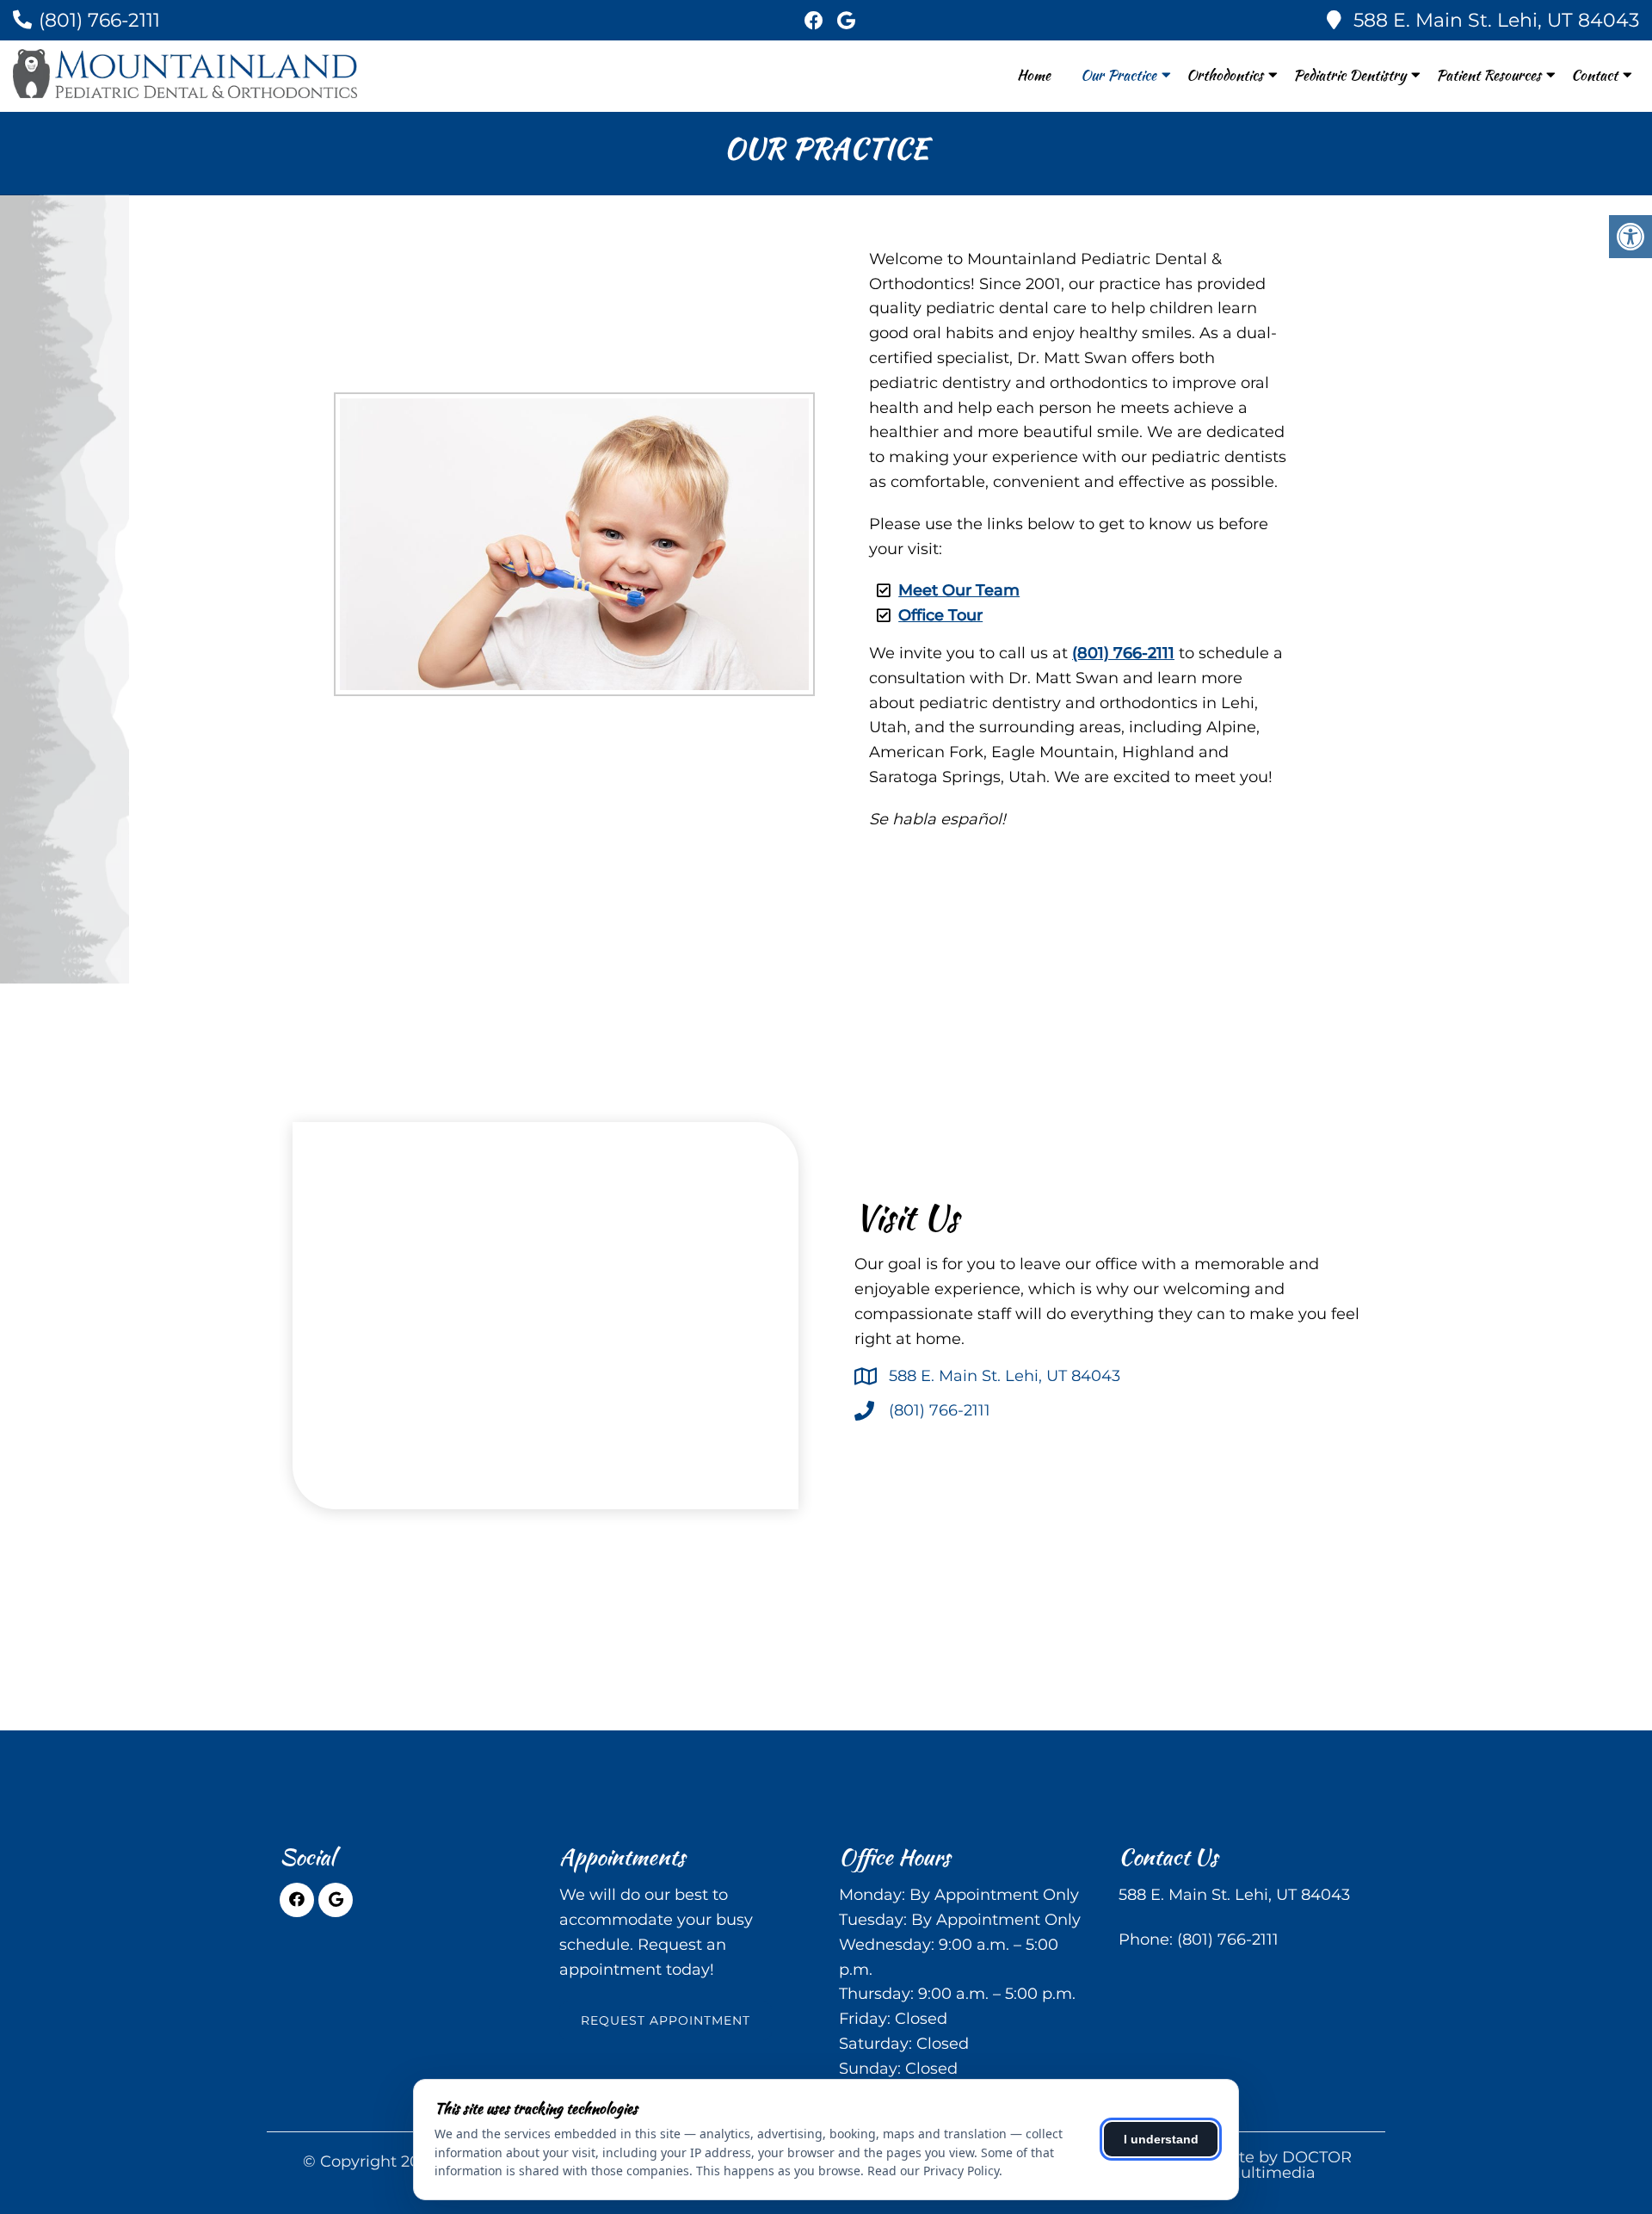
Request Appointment (666, 2020)
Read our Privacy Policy (933, 2171)
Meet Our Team (959, 590)
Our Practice (1119, 75)
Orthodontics (1225, 75)
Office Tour (940, 615)
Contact (1594, 75)
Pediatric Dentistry (1350, 75)
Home (1034, 75)
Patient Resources (1489, 75)
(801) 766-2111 (99, 20)
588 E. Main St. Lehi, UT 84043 (1496, 20)
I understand (1161, 2139)
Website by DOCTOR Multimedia (1271, 2165)
